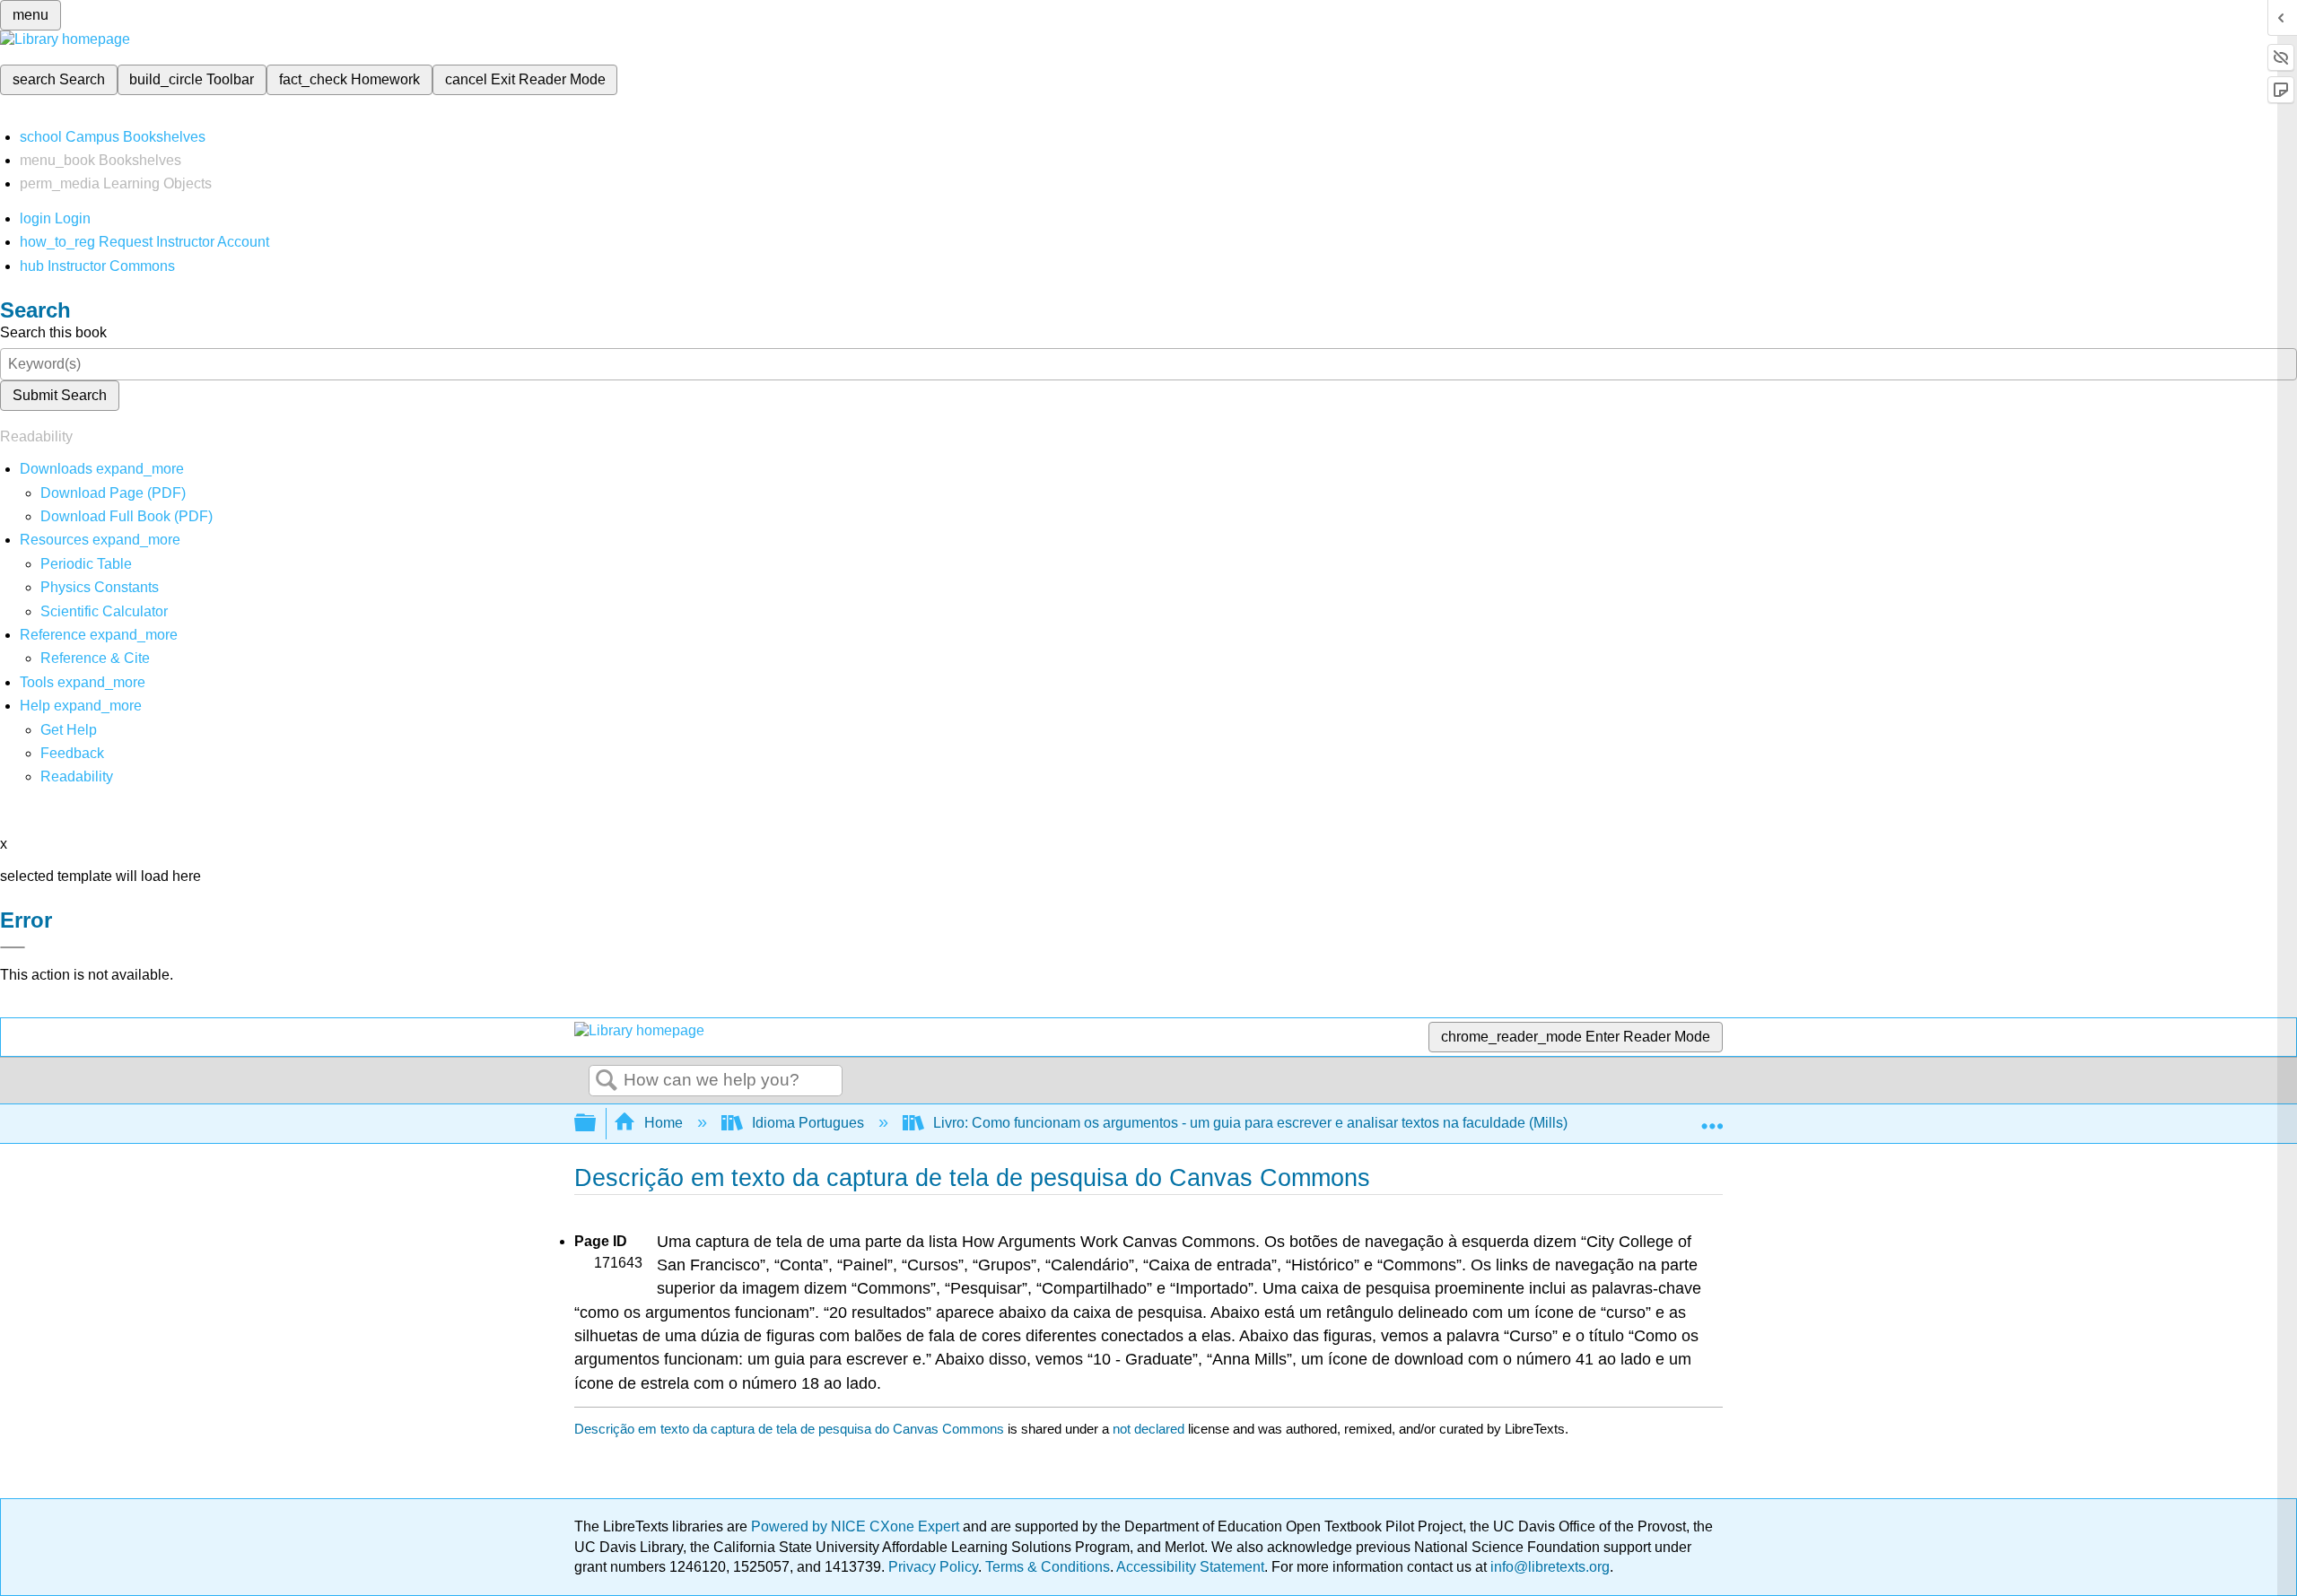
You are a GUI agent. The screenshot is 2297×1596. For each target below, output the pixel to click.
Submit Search (60, 395)
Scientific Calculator (104, 611)
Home (664, 1123)
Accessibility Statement (1190, 1567)
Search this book (53, 332)
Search (607, 1081)
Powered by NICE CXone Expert (857, 1526)
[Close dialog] (13, 947)
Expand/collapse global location (1712, 1118)
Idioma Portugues (808, 1123)
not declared (1150, 1429)
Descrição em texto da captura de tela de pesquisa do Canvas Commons (789, 1429)
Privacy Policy (933, 1567)
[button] (72, 753)
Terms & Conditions (1048, 1567)
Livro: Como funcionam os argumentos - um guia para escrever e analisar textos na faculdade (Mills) (1250, 1123)
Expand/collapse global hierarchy (597, 1124)
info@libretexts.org (1548, 1567)
